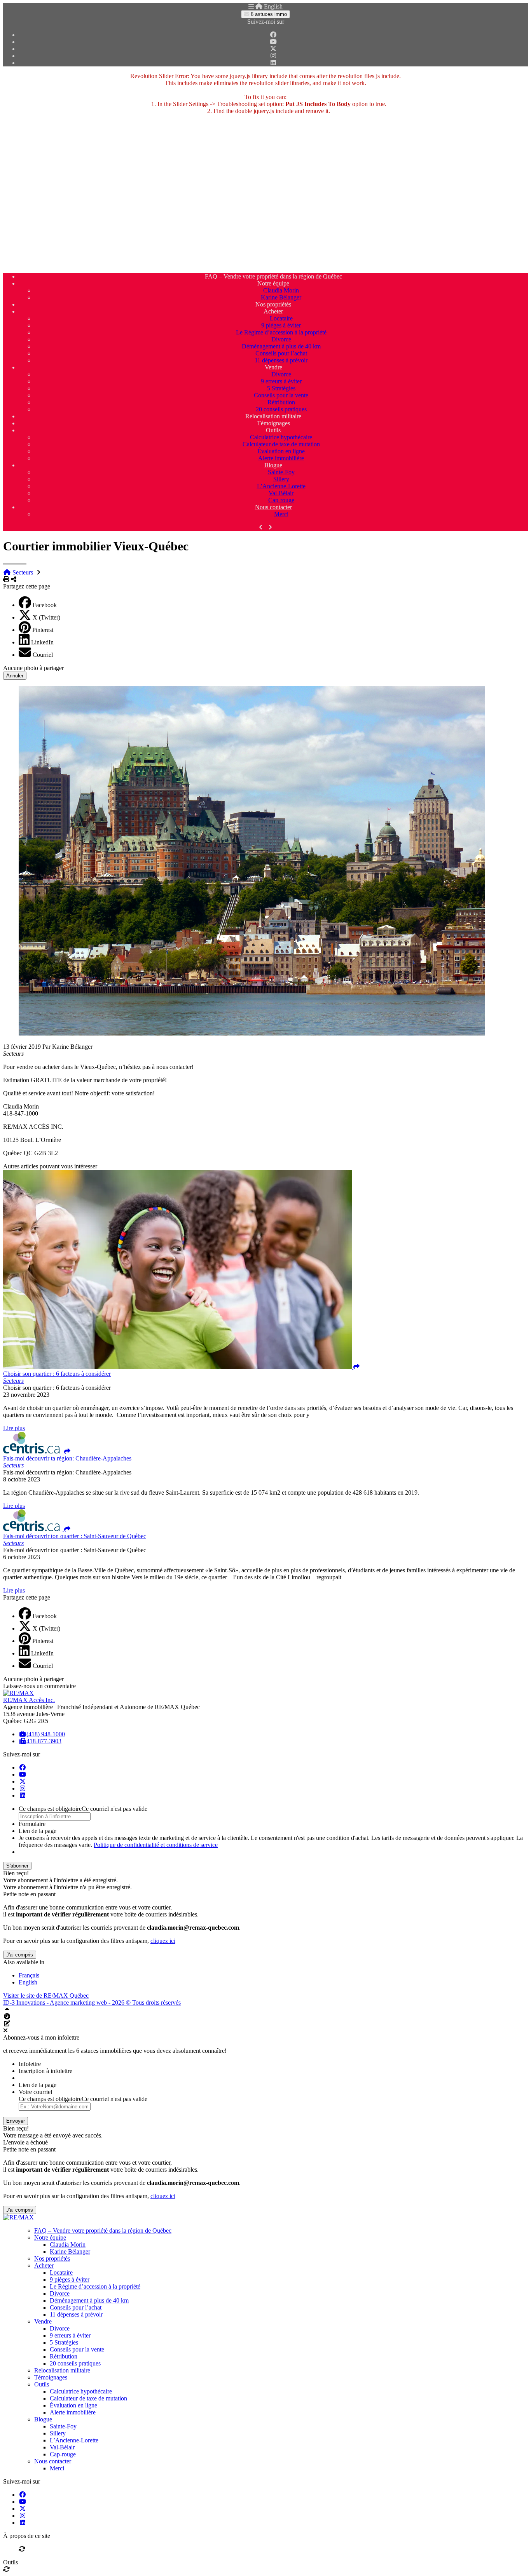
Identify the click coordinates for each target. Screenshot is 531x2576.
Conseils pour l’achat (281, 353)
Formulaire (32, 1824)
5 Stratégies (281, 388)
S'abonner (17, 1866)
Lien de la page (38, 1831)
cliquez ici (163, 1941)
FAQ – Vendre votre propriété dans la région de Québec (273, 276)
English (273, 6)
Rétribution (281, 402)
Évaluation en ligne (281, 451)
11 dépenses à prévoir (281, 360)
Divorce (281, 339)
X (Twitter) (46, 617)
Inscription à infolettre (45, 2071)
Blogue (273, 465)
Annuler (15, 676)
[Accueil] (259, 6)
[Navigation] (251, 6)
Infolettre (30, 2064)
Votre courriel (35, 2092)
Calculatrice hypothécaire (281, 437)
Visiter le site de (46, 1996)
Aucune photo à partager (33, 668)
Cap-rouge (281, 500)
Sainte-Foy (281, 472)
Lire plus (14, 1428)
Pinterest (43, 630)
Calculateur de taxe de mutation (281, 444)
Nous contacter (273, 507)
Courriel (43, 655)
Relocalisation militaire (273, 416)
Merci (281, 514)
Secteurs (23, 572)
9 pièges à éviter (281, 325)
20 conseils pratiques (281, 409)
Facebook (45, 605)
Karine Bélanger (281, 297)
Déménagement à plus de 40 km (281, 346)
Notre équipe (273, 283)
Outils (273, 430)
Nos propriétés (273, 304)
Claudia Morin (281, 290)
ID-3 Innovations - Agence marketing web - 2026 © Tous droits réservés (92, 2002)
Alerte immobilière (281, 458)
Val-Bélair (281, 493)
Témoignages (273, 423)
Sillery (281, 479)
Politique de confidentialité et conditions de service (156, 1845)
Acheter (273, 311)
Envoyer (16, 2121)
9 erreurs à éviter (281, 381)
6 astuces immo (268, 14)
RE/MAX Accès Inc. (29, 1700)
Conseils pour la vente (281, 395)
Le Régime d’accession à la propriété (281, 332)
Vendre (273, 367)
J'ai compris (20, 1955)
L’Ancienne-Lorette (281, 486)
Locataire (281, 318)
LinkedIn (42, 642)
